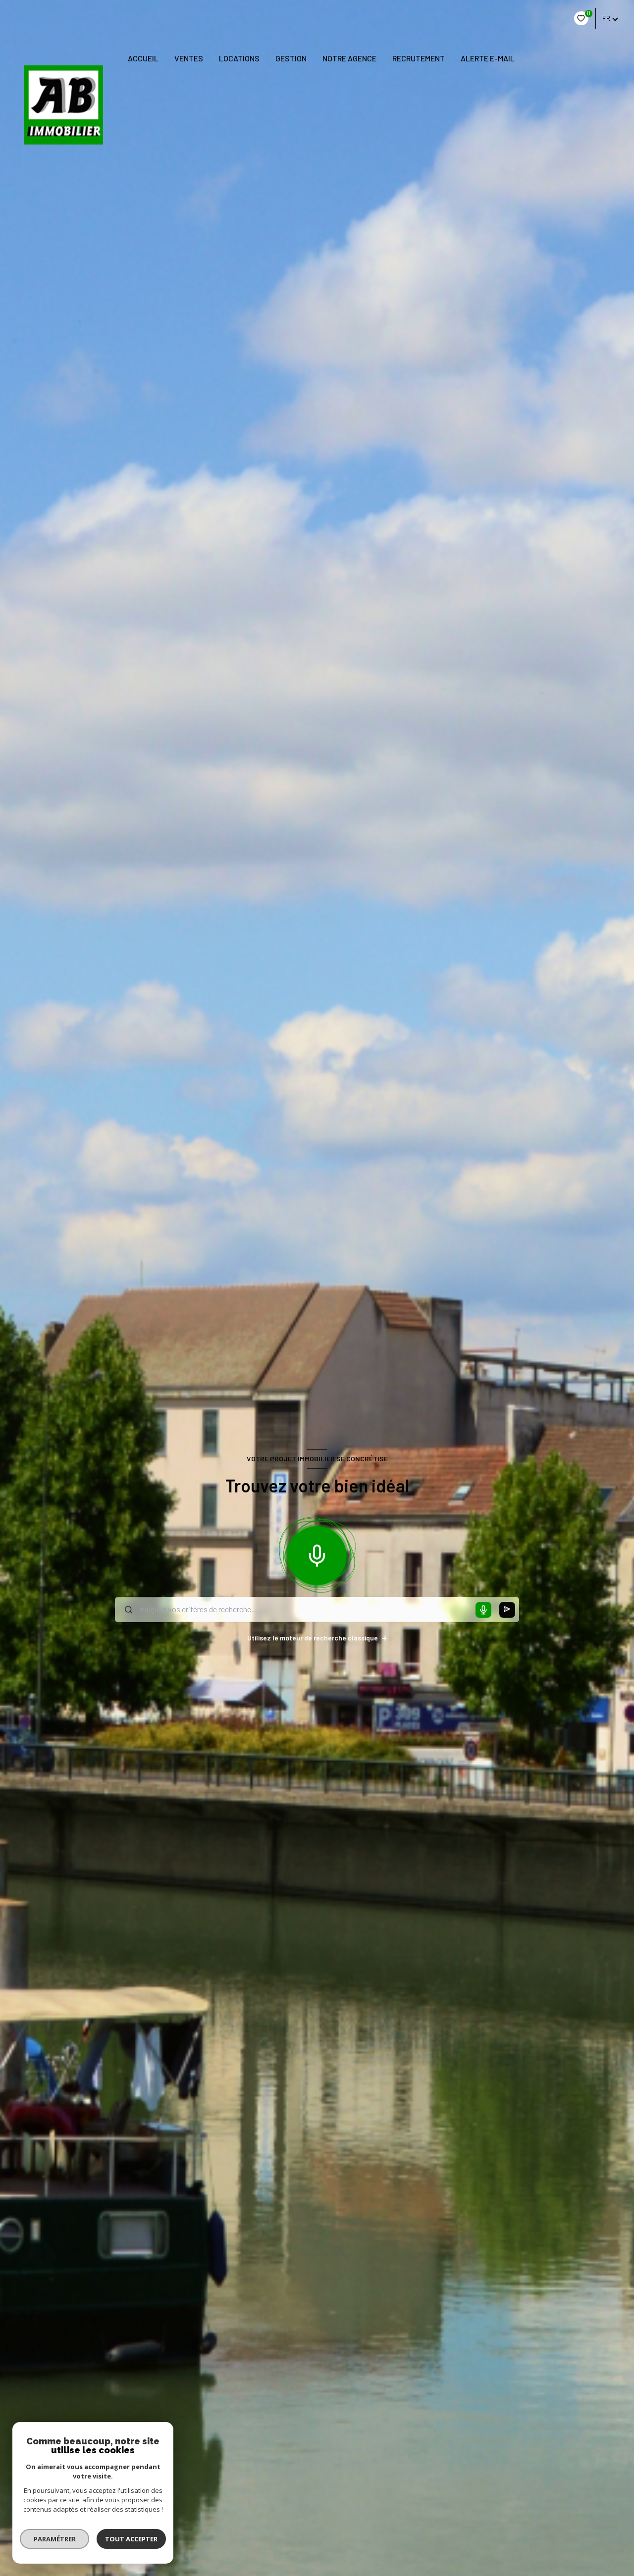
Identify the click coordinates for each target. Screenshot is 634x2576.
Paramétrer (55, 2539)
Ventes (189, 58)
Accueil (143, 58)
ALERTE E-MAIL (488, 58)
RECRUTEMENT (419, 58)
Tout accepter (131, 2539)
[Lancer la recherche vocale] (317, 1554)
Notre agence (349, 58)
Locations (239, 58)
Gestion (291, 58)
